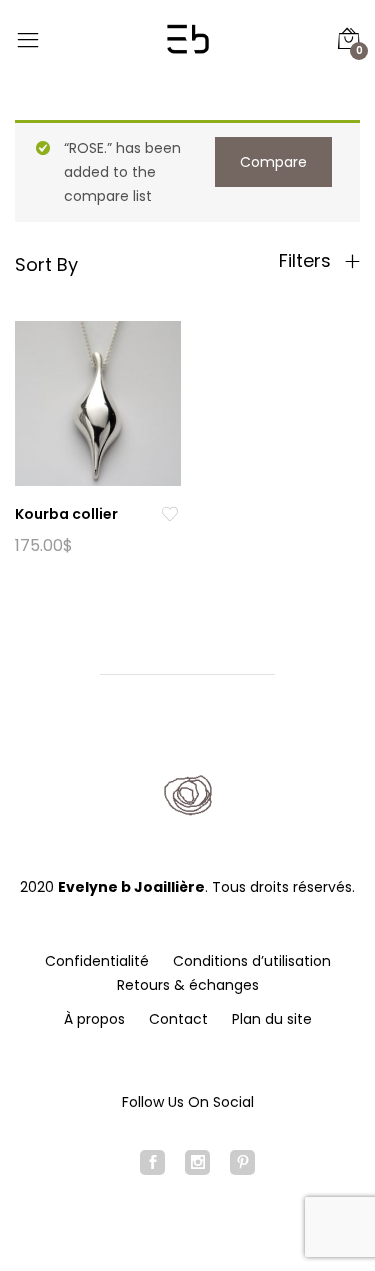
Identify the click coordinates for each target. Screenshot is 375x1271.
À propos (94, 1019)
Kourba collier (66, 514)
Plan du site (272, 1019)
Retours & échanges (188, 985)
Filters (307, 261)
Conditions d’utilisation (252, 961)
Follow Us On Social (188, 1102)
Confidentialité (97, 961)
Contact (178, 1019)
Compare (273, 162)
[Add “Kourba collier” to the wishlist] (170, 514)
